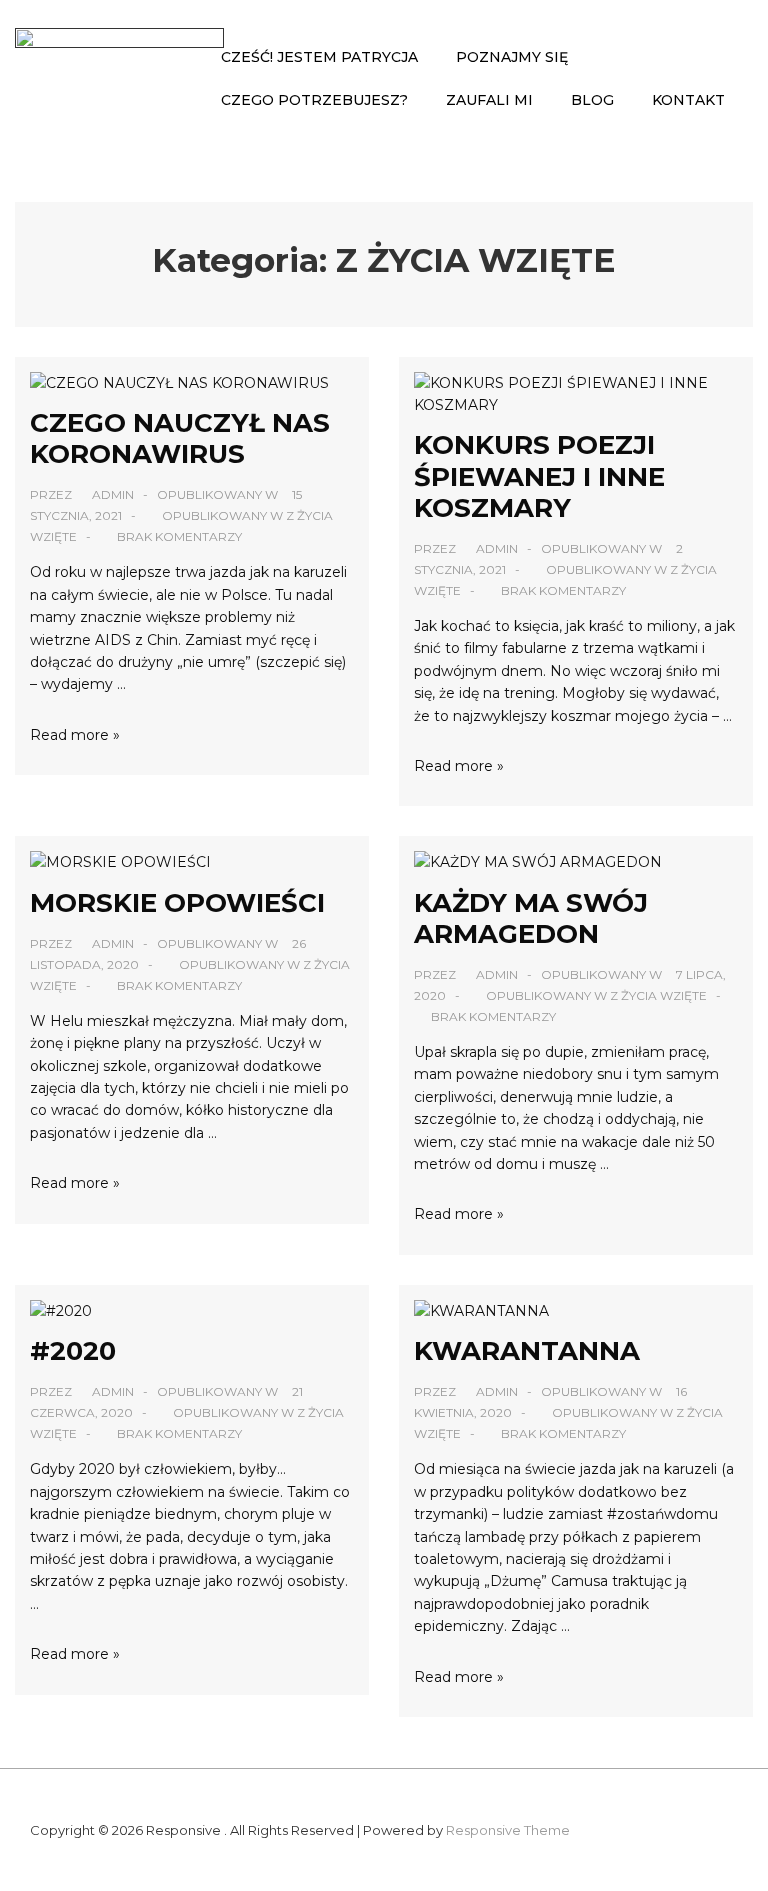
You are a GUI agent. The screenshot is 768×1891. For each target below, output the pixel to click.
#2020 (73, 1351)
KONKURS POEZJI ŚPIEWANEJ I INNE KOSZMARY (539, 476)
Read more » (75, 735)
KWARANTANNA (527, 1351)
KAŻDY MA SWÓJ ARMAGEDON (531, 918)
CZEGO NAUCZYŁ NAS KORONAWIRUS (180, 438)
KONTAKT (688, 100)
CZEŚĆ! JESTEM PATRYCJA (319, 57)
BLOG (592, 100)
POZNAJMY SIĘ (512, 57)
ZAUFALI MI (489, 100)
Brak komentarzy (179, 536)
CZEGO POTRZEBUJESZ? (314, 100)
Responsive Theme (508, 1830)
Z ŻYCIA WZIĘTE (658, 995)
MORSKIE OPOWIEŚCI (177, 903)
